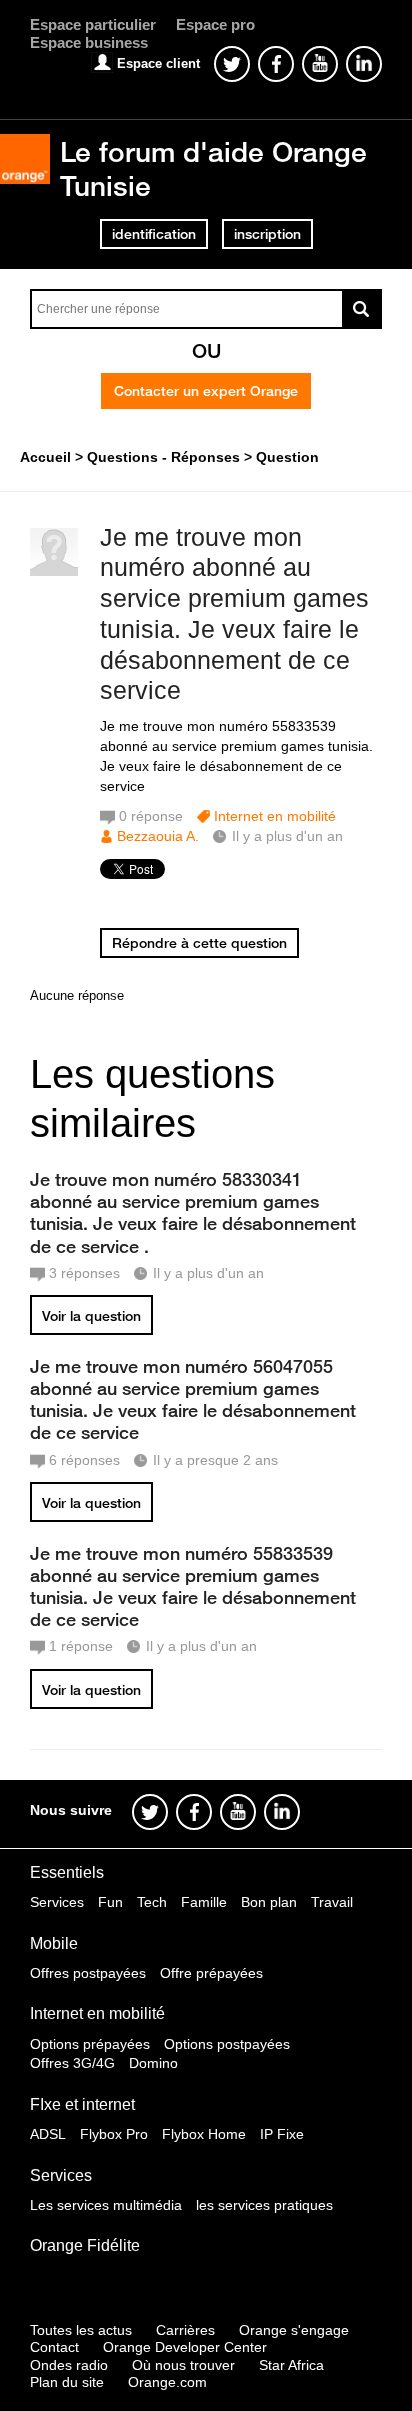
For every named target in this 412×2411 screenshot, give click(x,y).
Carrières (185, 2330)
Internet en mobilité (275, 816)
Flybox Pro (114, 2134)
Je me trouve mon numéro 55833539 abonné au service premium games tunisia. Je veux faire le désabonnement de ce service (193, 1586)
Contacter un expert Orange (206, 391)
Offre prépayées (211, 1973)
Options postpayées (227, 2044)
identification (154, 234)
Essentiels (67, 1872)
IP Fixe (282, 2134)
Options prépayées (90, 2044)
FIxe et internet (82, 2104)
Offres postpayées (88, 1973)
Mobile (54, 1943)
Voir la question (91, 1316)
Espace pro (215, 24)
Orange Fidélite (85, 2245)
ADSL (48, 2134)
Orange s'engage (294, 2330)
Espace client (158, 63)
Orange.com (167, 2382)
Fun (110, 1902)
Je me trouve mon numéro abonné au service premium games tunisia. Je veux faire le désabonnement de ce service (234, 614)
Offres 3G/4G (72, 2063)
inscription (267, 234)
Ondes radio (69, 2365)
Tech (152, 1902)
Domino (153, 2063)
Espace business (89, 42)
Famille (204, 1902)
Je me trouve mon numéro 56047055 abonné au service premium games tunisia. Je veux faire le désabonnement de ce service (193, 1399)
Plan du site (67, 2382)
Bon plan (269, 1902)
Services (57, 1902)
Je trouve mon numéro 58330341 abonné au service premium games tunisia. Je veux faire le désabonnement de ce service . (193, 1212)
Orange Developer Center (185, 2347)
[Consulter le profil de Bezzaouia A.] (54, 571)
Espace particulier (93, 24)
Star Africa (291, 2365)
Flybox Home (204, 2134)
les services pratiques (264, 2205)
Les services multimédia (106, 2205)
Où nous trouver (183, 2365)
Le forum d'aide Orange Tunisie (213, 168)
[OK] (362, 309)
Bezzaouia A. (158, 836)
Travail (332, 1902)
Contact (54, 2347)
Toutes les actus (81, 2330)
